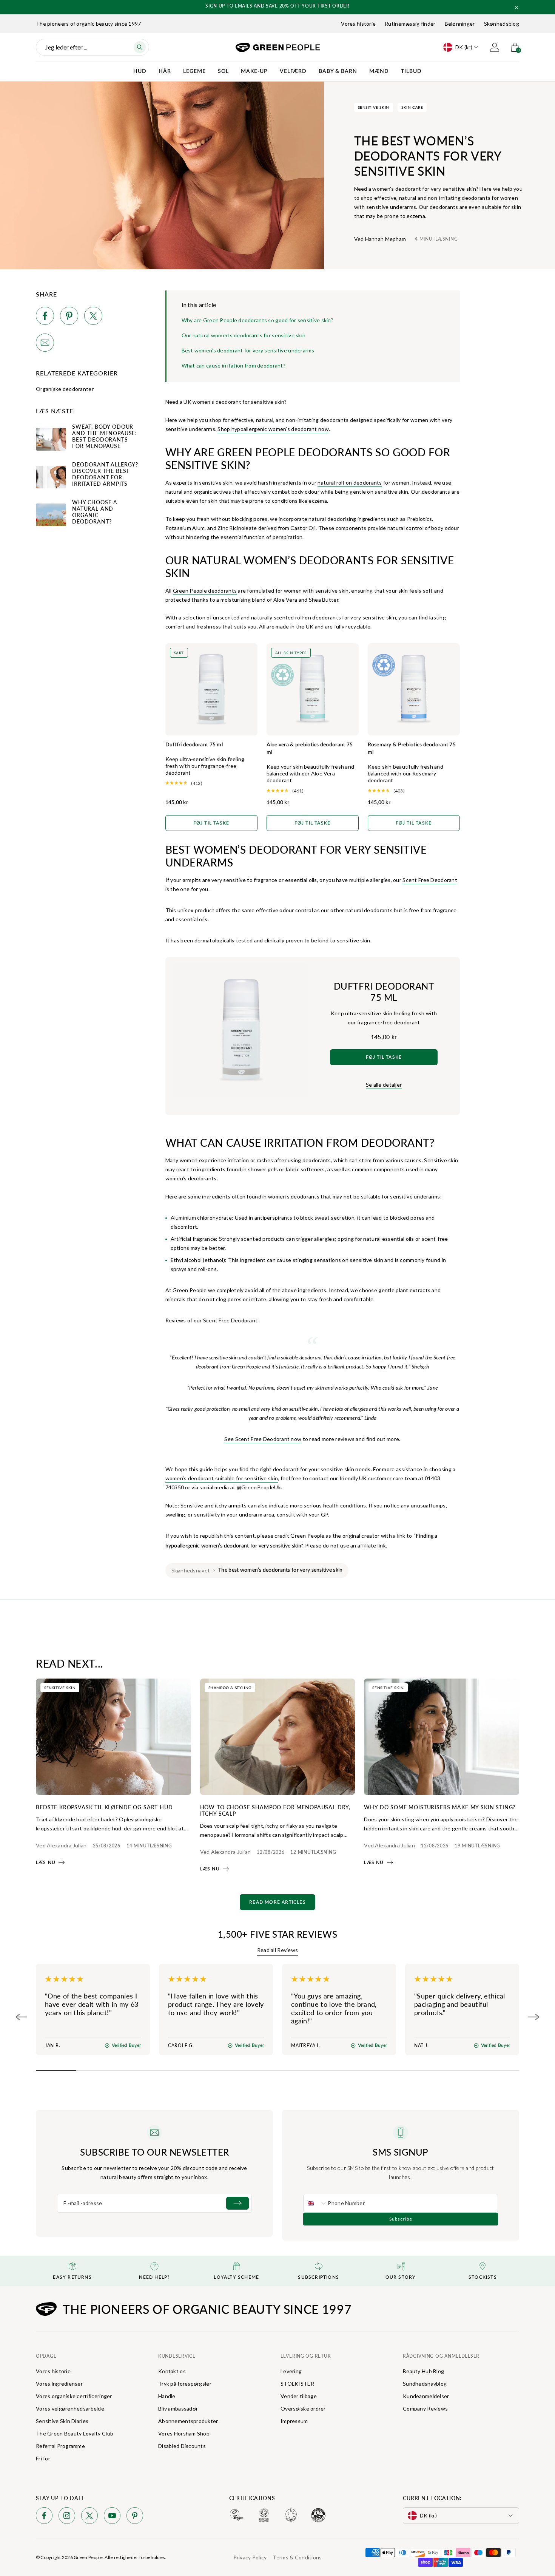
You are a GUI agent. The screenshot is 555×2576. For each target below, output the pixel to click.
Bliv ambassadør (178, 2408)
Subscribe (401, 2219)
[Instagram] (67, 2517)
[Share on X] (93, 317)
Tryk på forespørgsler (185, 2384)
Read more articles (277, 1902)
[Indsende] (237, 2203)
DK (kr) (464, 47)
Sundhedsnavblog (425, 2384)
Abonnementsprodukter (188, 2421)
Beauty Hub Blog (423, 2371)
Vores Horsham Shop (184, 2433)
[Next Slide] (533, 2017)
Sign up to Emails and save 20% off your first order (277, 6)
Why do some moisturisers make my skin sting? (440, 1807)
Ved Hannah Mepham (380, 239)
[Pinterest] (135, 2517)
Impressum (294, 2421)
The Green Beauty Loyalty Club (75, 2433)
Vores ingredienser (59, 2384)
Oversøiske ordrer (303, 2408)
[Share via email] (45, 344)
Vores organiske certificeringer (74, 2396)
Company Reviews (425, 2408)
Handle (167, 2396)
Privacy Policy (250, 2557)
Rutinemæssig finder (410, 24)
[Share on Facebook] (45, 317)
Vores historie (358, 24)
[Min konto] (495, 47)
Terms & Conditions (297, 2557)
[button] (516, 8)
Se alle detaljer (384, 1085)
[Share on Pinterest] (69, 317)
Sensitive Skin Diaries (62, 2421)
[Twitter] (89, 2517)
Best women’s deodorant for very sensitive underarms (248, 350)
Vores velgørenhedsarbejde (70, 2408)
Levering (291, 2371)
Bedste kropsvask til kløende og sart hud (104, 1807)
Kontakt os (172, 2371)
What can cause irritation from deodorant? (234, 365)
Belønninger (460, 24)
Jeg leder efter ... (66, 47)
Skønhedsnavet (191, 1570)
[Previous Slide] (22, 2017)
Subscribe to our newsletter (155, 2152)
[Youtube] (112, 2517)
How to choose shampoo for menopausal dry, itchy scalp (275, 1810)
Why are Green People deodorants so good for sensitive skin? (258, 320)
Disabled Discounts (182, 2446)
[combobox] (316, 2203)
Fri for (43, 2458)
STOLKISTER (297, 2384)
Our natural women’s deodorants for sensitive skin (244, 335)
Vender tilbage (299, 2396)
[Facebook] (44, 2517)
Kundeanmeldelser (426, 2396)
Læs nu (46, 1863)
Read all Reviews (277, 1950)
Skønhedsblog (502, 24)
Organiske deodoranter (65, 389)
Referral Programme (60, 2446)
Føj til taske (211, 823)
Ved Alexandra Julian (61, 1845)
